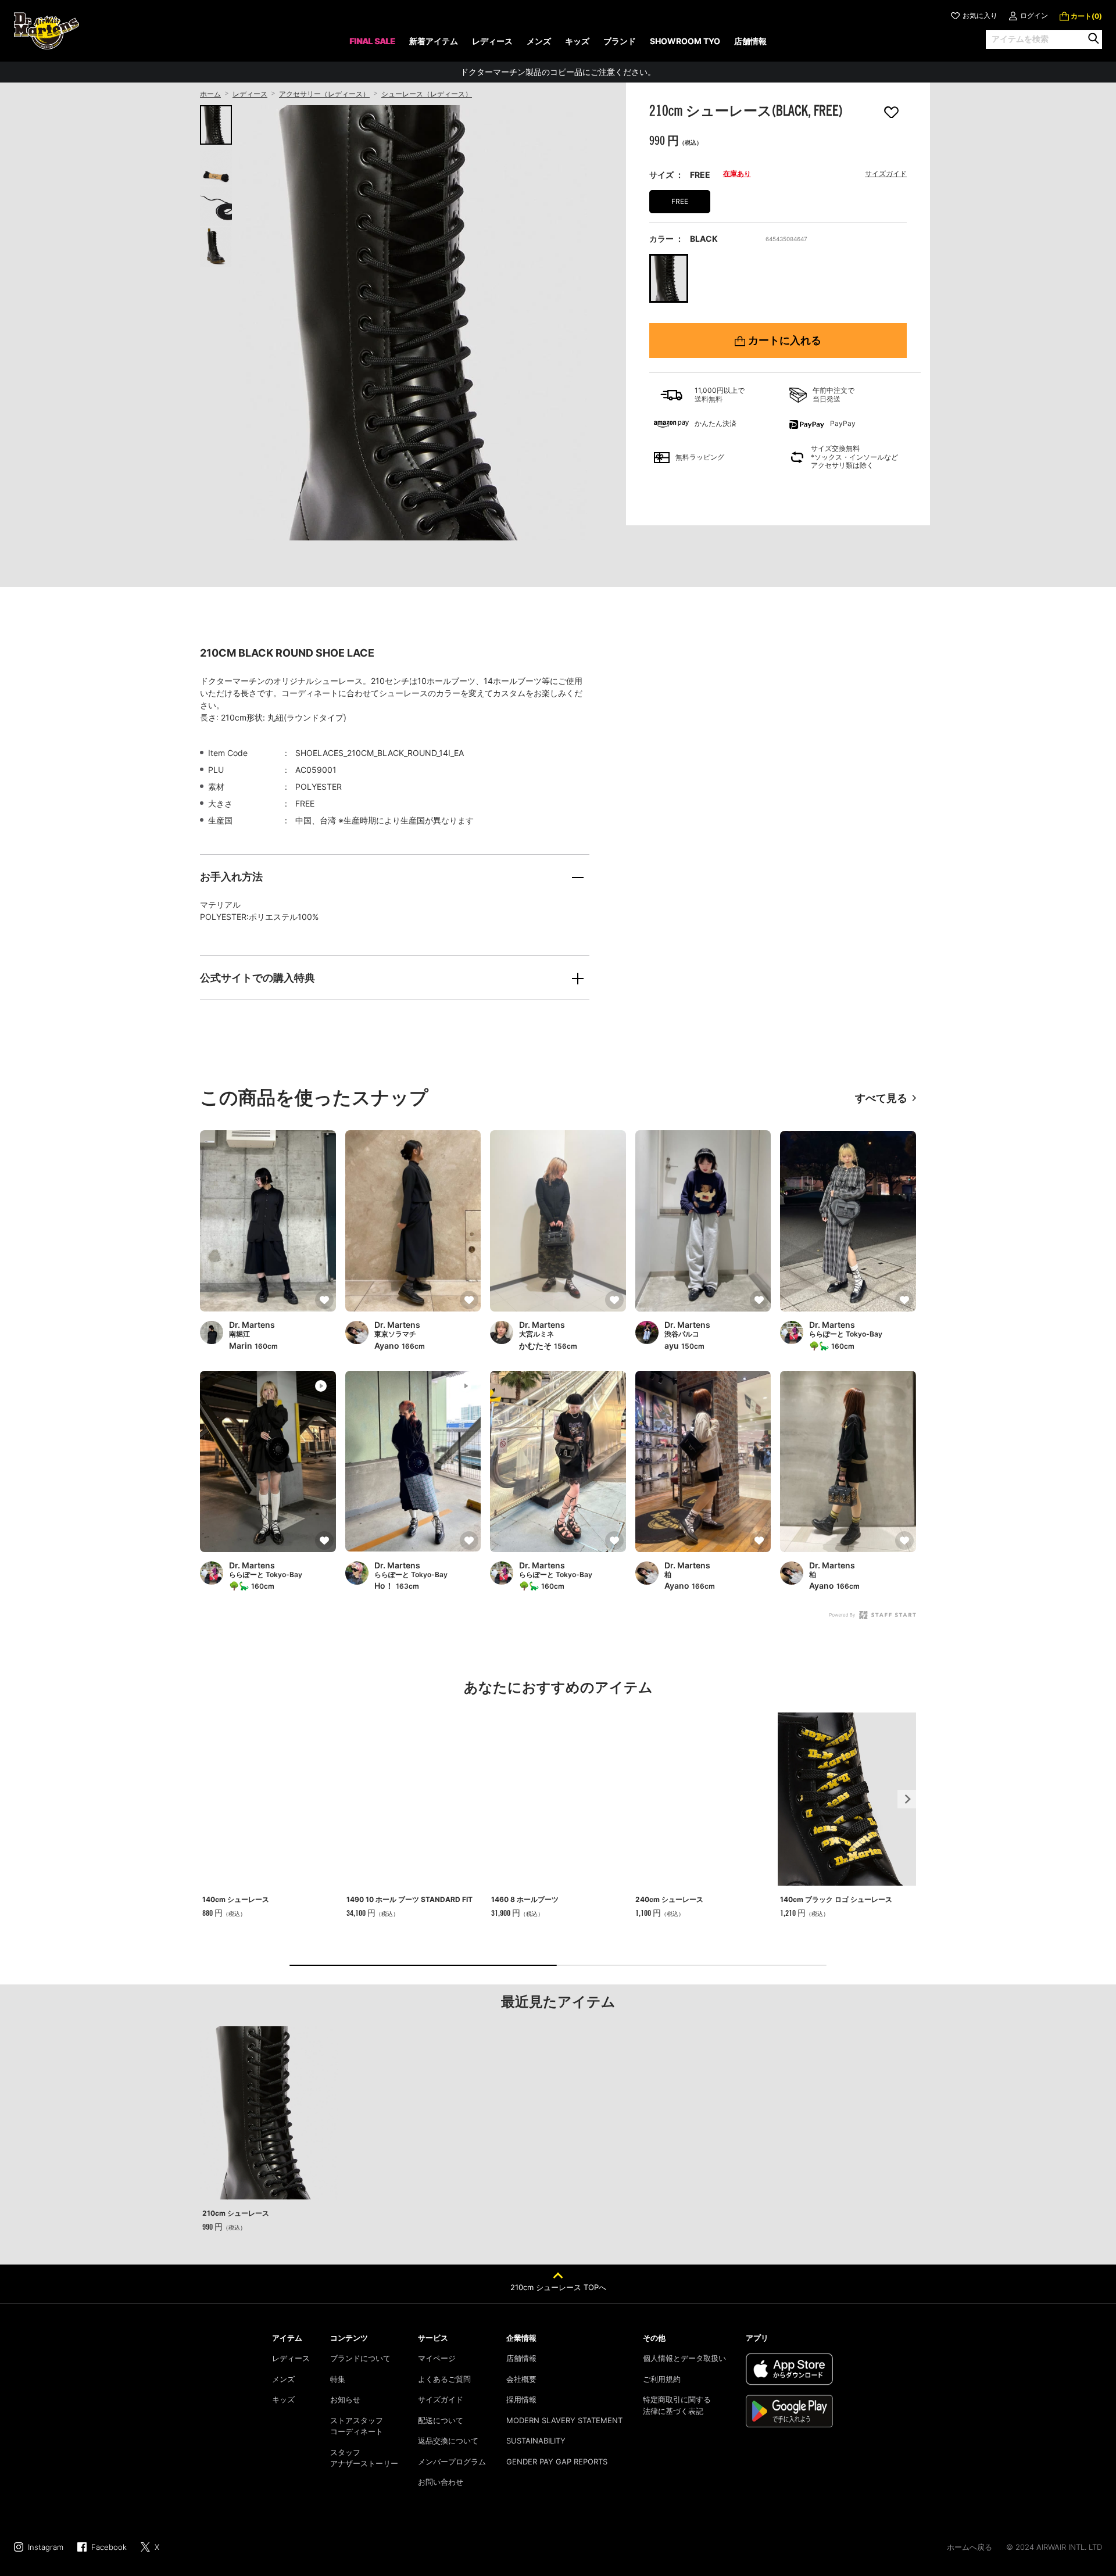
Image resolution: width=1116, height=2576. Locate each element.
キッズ (283, 2399)
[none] (372, 45)
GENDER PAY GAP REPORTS (557, 2462)
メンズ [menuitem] (539, 41)
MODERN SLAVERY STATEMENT (564, 2420)
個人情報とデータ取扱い (684, 2358)
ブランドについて (360, 2358)
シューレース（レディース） (427, 94)
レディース (250, 94)
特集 (338, 2379)
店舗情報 (521, 2358)
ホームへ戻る (970, 2547)
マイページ (437, 2358)
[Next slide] (907, 1799)
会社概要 (521, 2379)
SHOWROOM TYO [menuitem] (685, 41)
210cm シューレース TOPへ (558, 2287)
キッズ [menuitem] (577, 41)
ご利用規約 (662, 2379)
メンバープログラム (452, 2462)
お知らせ (345, 2399)
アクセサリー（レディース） (324, 94)
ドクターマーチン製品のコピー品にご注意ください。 (558, 72)
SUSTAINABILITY (536, 2441)
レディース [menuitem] (492, 41)
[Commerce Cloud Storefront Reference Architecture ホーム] (46, 31)
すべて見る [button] (881, 1098)
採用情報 (521, 2399)
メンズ (283, 2379)
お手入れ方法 (231, 877)
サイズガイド (886, 173)
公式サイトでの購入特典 (257, 978)
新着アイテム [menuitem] (434, 41)
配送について (441, 2420)
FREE (680, 201)
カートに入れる (785, 341)
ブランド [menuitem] (620, 41)
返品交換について (448, 2441)
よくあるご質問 (444, 2379)
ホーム (210, 94)
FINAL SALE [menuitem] (372, 41)
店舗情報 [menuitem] (750, 41)
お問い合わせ (441, 2482)
